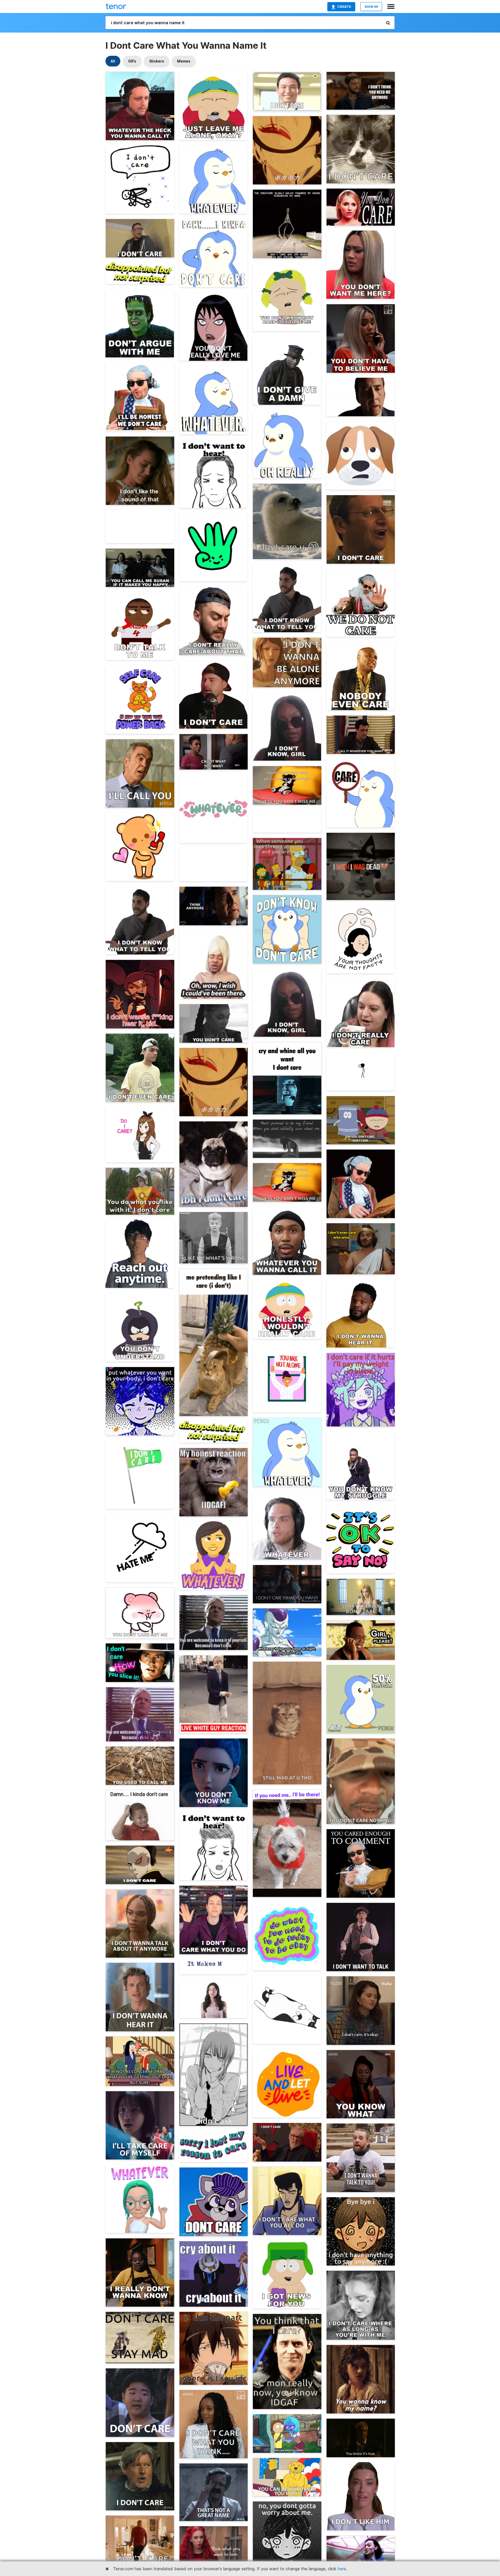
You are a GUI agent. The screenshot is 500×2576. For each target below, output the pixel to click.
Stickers (157, 61)
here (342, 2569)
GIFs (132, 61)
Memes (184, 61)
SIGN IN (371, 7)
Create (344, 7)
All (113, 61)
